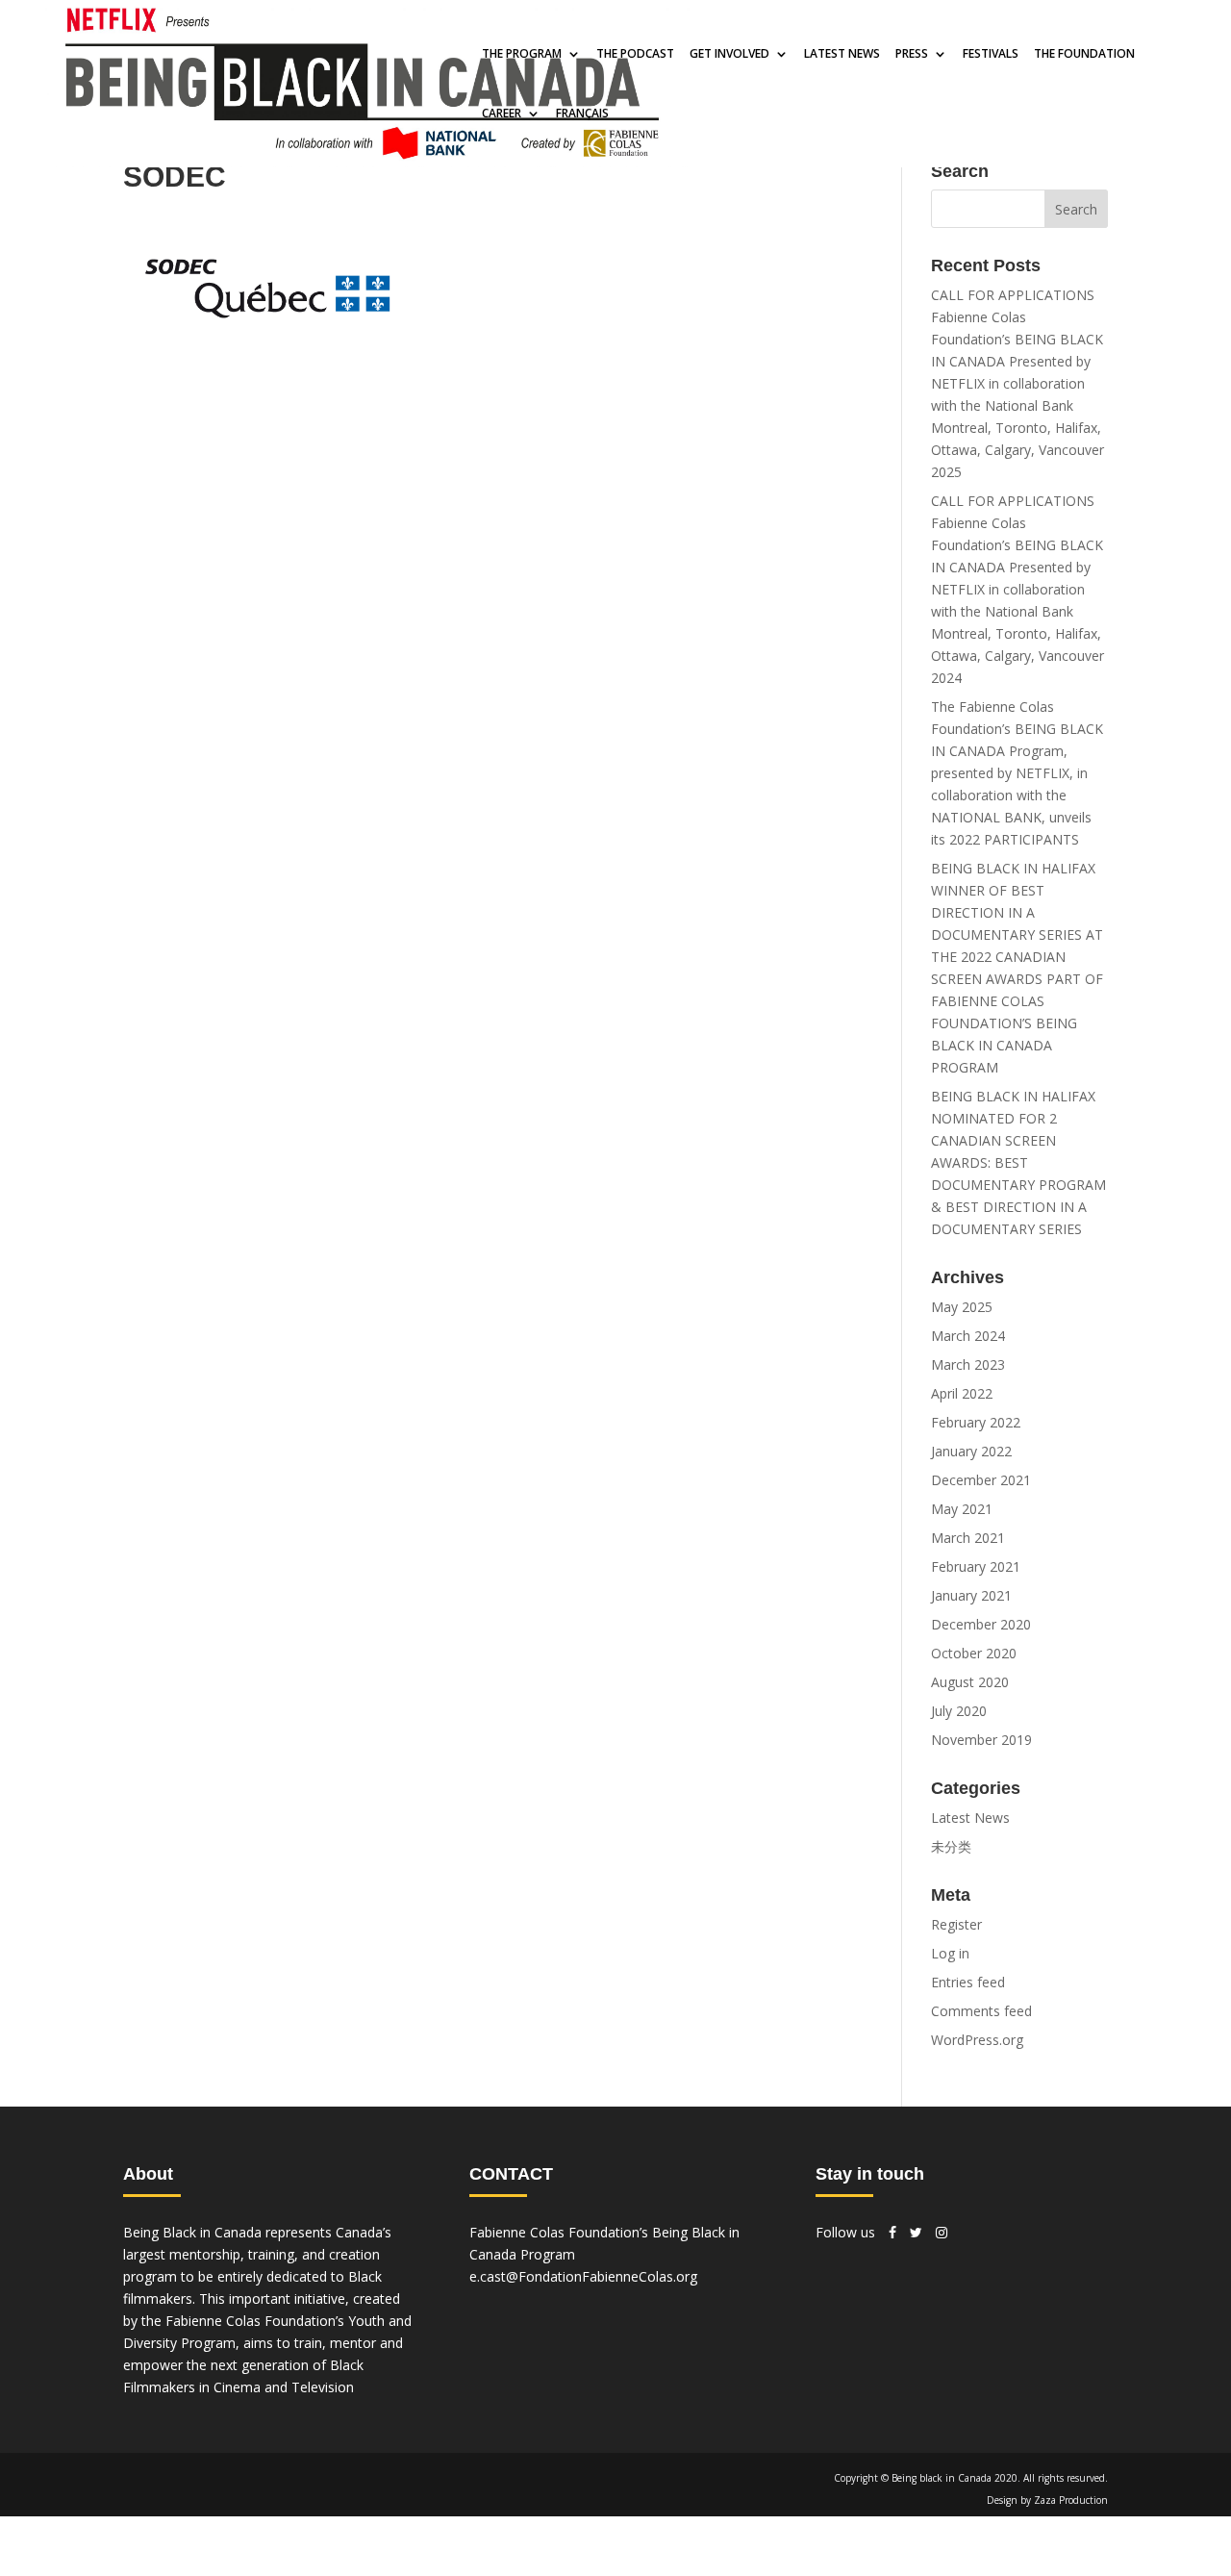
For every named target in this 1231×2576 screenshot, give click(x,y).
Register (956, 1924)
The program (522, 55)
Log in (950, 1953)
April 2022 (962, 1393)
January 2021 (971, 1595)
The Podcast (635, 55)
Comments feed (981, 2011)
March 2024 (968, 1336)
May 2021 (962, 1509)
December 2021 (981, 1480)
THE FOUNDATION (1084, 55)
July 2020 (959, 1711)
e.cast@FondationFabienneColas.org (583, 2276)
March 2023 (968, 1364)
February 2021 (976, 1566)
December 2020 (981, 1624)
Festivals (991, 55)
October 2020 (974, 1653)
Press (912, 55)
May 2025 (962, 1307)
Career (502, 114)
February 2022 (976, 1422)
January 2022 (971, 1451)
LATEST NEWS (842, 55)
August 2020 (970, 1682)
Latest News (970, 1818)
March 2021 (968, 1538)
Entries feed (968, 1982)
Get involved (729, 55)
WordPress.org (977, 2040)
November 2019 (981, 1740)
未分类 (951, 1846)
